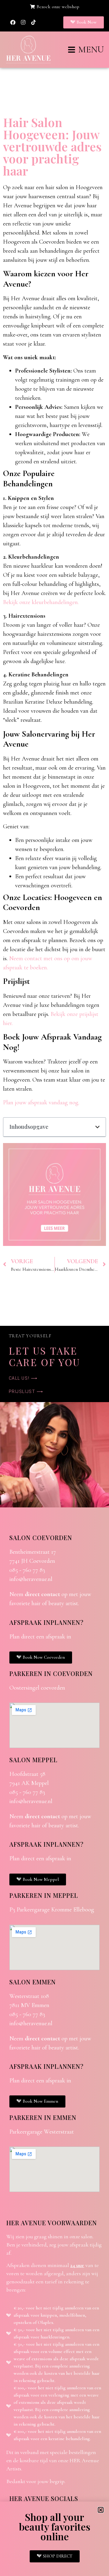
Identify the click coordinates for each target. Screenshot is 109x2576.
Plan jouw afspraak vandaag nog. (41, 1102)
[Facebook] (13, 22)
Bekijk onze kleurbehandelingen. (41, 602)
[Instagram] (23, 22)
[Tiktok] (33, 22)
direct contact (42, 1594)
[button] (97, 1127)
